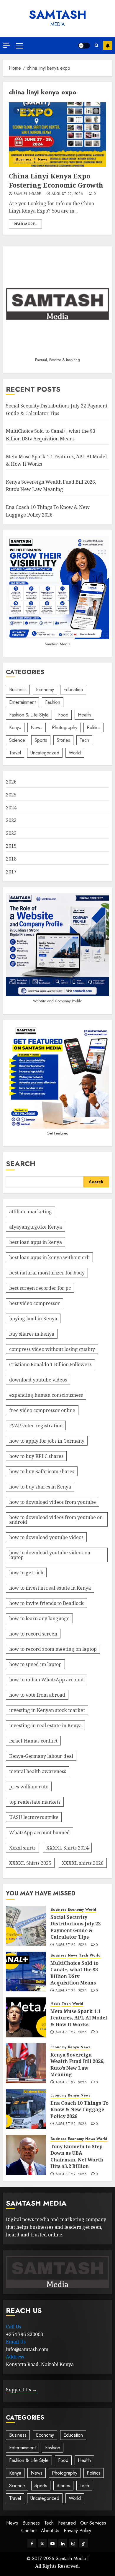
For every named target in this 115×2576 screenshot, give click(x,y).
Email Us (16, 2342)
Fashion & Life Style (29, 715)
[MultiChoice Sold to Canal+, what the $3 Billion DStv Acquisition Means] (26, 1972)
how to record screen (33, 1634)
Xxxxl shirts (22, 1848)
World (75, 753)
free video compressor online (42, 1410)
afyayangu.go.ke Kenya (36, 1227)
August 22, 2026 (67, 194)
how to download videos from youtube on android (56, 1520)
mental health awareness (38, 1771)
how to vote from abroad (37, 1695)
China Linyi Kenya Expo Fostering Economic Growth (56, 180)
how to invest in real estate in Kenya (50, 1588)
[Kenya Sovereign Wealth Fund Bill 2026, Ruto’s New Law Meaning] (26, 2063)
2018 (11, 859)
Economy (45, 690)
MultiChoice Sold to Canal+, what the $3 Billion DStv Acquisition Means (74, 1973)
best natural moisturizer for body (47, 1273)
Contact (29, 2531)
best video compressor (34, 1303)
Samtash (58, 15)
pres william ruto (29, 1787)
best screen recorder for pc (40, 1288)
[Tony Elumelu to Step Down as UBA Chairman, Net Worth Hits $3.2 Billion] (26, 2155)
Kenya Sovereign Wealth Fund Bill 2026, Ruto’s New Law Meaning (51, 486)
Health (84, 715)
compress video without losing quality (52, 1349)
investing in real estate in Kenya (45, 1725)
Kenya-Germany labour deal (41, 1756)
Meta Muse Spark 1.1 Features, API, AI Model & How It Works (79, 2018)
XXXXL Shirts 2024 (67, 1848)
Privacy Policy (77, 2531)
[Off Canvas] (6, 45)
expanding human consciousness (46, 1395)
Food (63, 715)
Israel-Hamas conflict (33, 1741)
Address (15, 2357)
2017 (11, 872)
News (43, 159)
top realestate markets (35, 1802)
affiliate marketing (31, 1212)
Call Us (14, 2327)
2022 (11, 833)
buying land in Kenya (33, 1319)
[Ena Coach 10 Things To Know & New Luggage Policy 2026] (26, 2109)
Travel (15, 753)
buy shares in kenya (32, 1334)
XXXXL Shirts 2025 (30, 1863)
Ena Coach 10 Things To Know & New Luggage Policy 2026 (79, 2110)
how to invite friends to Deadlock (46, 1603)
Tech (84, 740)
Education (73, 690)
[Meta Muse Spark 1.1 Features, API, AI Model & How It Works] (26, 2017)
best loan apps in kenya (36, 1242)
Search (21, 1163)
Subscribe (108, 46)
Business (24, 159)
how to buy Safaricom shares (42, 1471)
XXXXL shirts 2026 (83, 1863)
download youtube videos (38, 1380)
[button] (19, 46)
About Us (50, 2531)
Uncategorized (45, 753)
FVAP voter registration (36, 1426)
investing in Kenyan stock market (47, 1710)
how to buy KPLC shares (36, 1456)
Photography (65, 727)
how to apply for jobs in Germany (47, 1441)
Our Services (93, 2523)
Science (17, 740)
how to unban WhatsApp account (46, 1680)
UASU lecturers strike (34, 1817)
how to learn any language (39, 1618)
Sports (41, 740)
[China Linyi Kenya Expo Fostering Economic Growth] (57, 135)
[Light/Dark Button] (84, 46)
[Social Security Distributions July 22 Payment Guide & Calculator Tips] (26, 1926)
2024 (11, 808)
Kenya (15, 727)
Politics (94, 727)
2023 (11, 820)
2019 (11, 846)
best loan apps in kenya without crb (49, 1257)
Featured (67, 2523)
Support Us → (21, 2390)
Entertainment (22, 702)
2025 (11, 795)
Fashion (53, 702)
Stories (63, 740)
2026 (11, 782)
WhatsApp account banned (40, 1832)
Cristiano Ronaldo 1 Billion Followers (50, 1364)
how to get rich (26, 1573)
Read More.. (25, 224)
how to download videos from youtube (52, 1502)
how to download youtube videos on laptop (50, 1555)
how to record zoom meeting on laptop (53, 1649)
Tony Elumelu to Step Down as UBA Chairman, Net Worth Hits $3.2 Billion (77, 2156)
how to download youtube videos (46, 1537)
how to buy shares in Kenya (40, 1487)
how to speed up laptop (35, 1664)
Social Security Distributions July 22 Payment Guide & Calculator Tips (75, 1927)
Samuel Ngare (27, 194)
